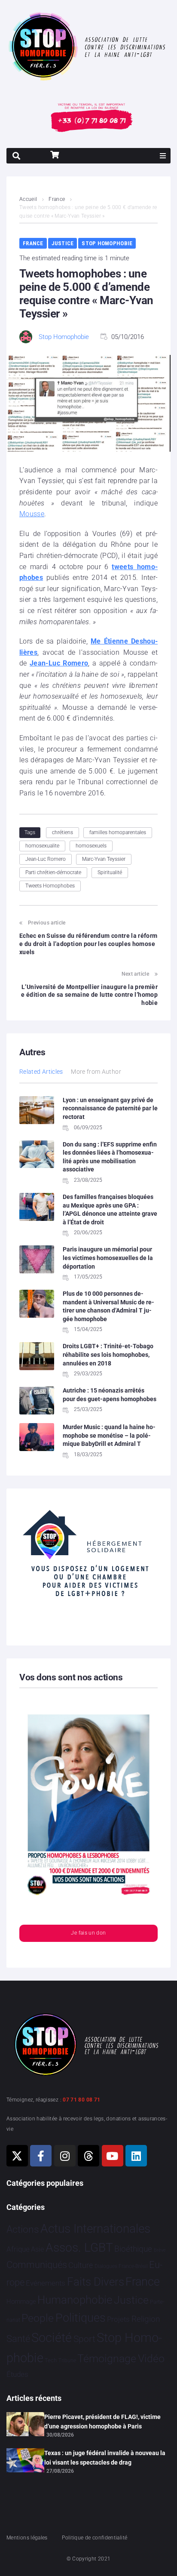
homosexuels (91, 846)
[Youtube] (113, 2156)
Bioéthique (133, 2249)
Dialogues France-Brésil (121, 2266)
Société (52, 2338)
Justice (63, 243)
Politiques (81, 2318)
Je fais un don (88, 1933)
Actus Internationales (95, 2229)
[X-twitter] (17, 2156)
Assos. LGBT (79, 2248)
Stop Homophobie (107, 243)
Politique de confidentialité (95, 2538)
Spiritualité (110, 872)
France (57, 199)
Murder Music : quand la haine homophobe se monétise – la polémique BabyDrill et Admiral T (109, 1435)
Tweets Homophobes (50, 886)
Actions (23, 2229)
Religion (146, 2319)
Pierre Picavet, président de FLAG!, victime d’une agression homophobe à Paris (102, 2422)
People (38, 2318)
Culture (81, 2265)
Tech (51, 2360)
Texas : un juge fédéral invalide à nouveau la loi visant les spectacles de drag (105, 2458)
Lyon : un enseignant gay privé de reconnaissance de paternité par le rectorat (110, 1108)
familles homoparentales (118, 832)
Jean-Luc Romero (59, 663)
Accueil (28, 199)
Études (17, 2374)
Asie (37, 2249)
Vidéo (151, 2358)
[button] (163, 156)
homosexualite (42, 846)
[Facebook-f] (41, 2156)
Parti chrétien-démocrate (53, 872)
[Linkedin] (136, 2156)
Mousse (32, 514)
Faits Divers (96, 2282)
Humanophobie (75, 2300)
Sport (84, 2339)
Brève (160, 2250)
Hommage (21, 2302)
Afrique (18, 2249)
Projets (118, 2319)
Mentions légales (27, 2538)
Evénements (46, 2283)
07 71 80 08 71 (81, 2100)
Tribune (67, 2360)
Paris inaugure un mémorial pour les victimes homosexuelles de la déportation (108, 1258)
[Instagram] (65, 2156)
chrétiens (63, 832)
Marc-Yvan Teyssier (104, 859)
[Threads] (88, 2156)
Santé (18, 2339)
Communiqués (37, 2265)
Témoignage (107, 2359)
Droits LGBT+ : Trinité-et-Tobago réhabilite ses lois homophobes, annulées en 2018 (108, 1354)
